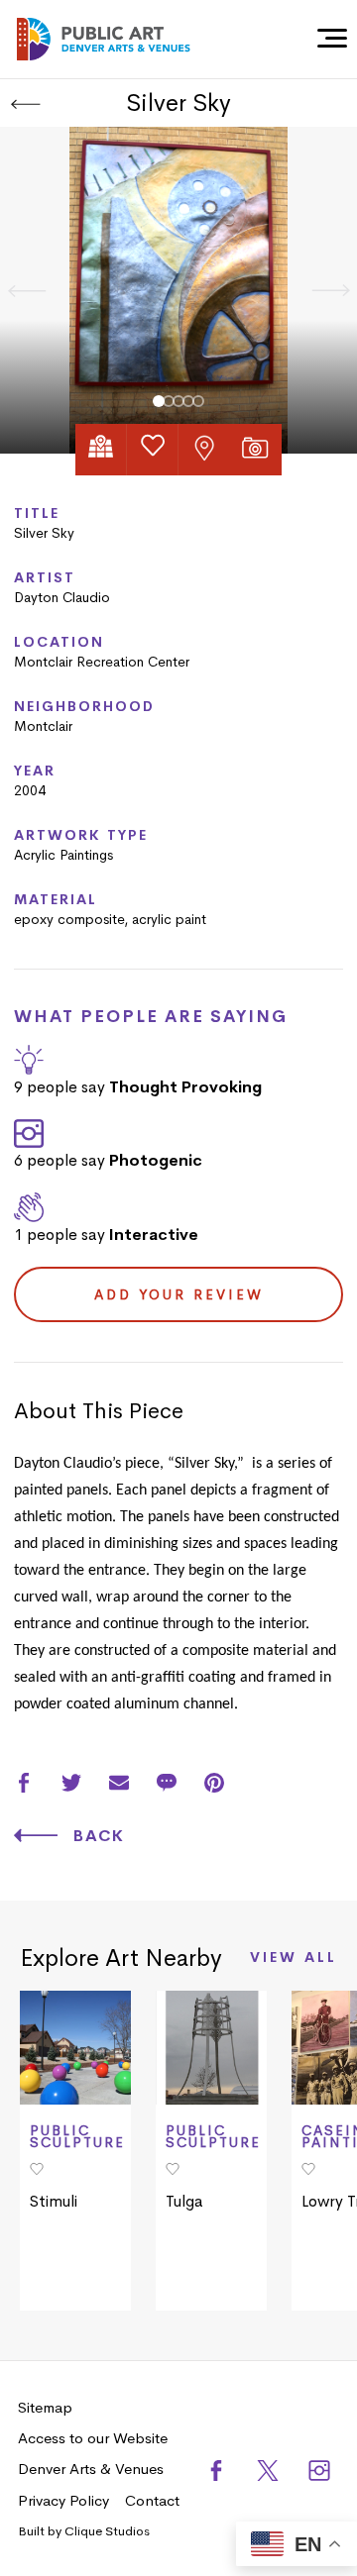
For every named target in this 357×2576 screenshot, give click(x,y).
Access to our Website (93, 2438)
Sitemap (45, 2407)
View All (294, 1958)
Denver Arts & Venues (91, 2469)
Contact (152, 2500)
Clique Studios (107, 2531)
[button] (159, 401)
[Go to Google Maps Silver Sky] (101, 450)
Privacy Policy (63, 2500)
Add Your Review (179, 1294)
